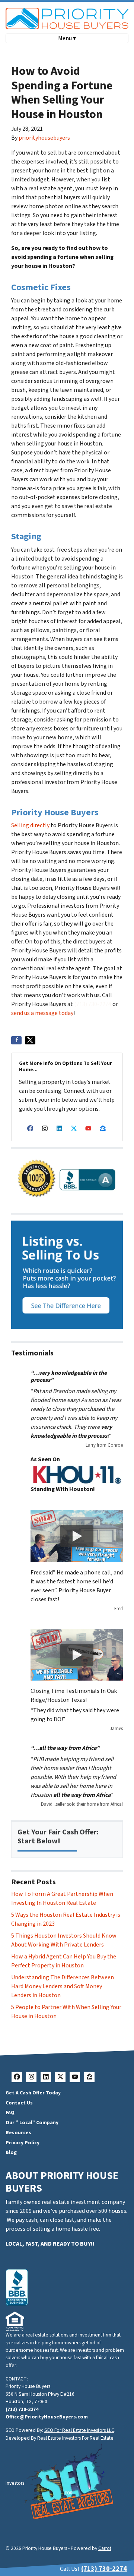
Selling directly (30, 825)
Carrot (105, 2548)
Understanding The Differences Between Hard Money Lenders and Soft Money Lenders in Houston (63, 1986)
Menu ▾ (67, 38)
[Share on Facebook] (16, 1040)
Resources (18, 2133)
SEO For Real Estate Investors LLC (79, 2430)
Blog (11, 2152)
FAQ (10, 2112)
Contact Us (19, 2103)
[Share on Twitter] (30, 1040)
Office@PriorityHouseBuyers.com (47, 2417)
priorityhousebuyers (44, 138)
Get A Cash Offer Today (33, 2093)
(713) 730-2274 (93, 1004)
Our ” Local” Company (32, 2123)
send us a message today (42, 1013)
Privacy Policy (23, 2143)
